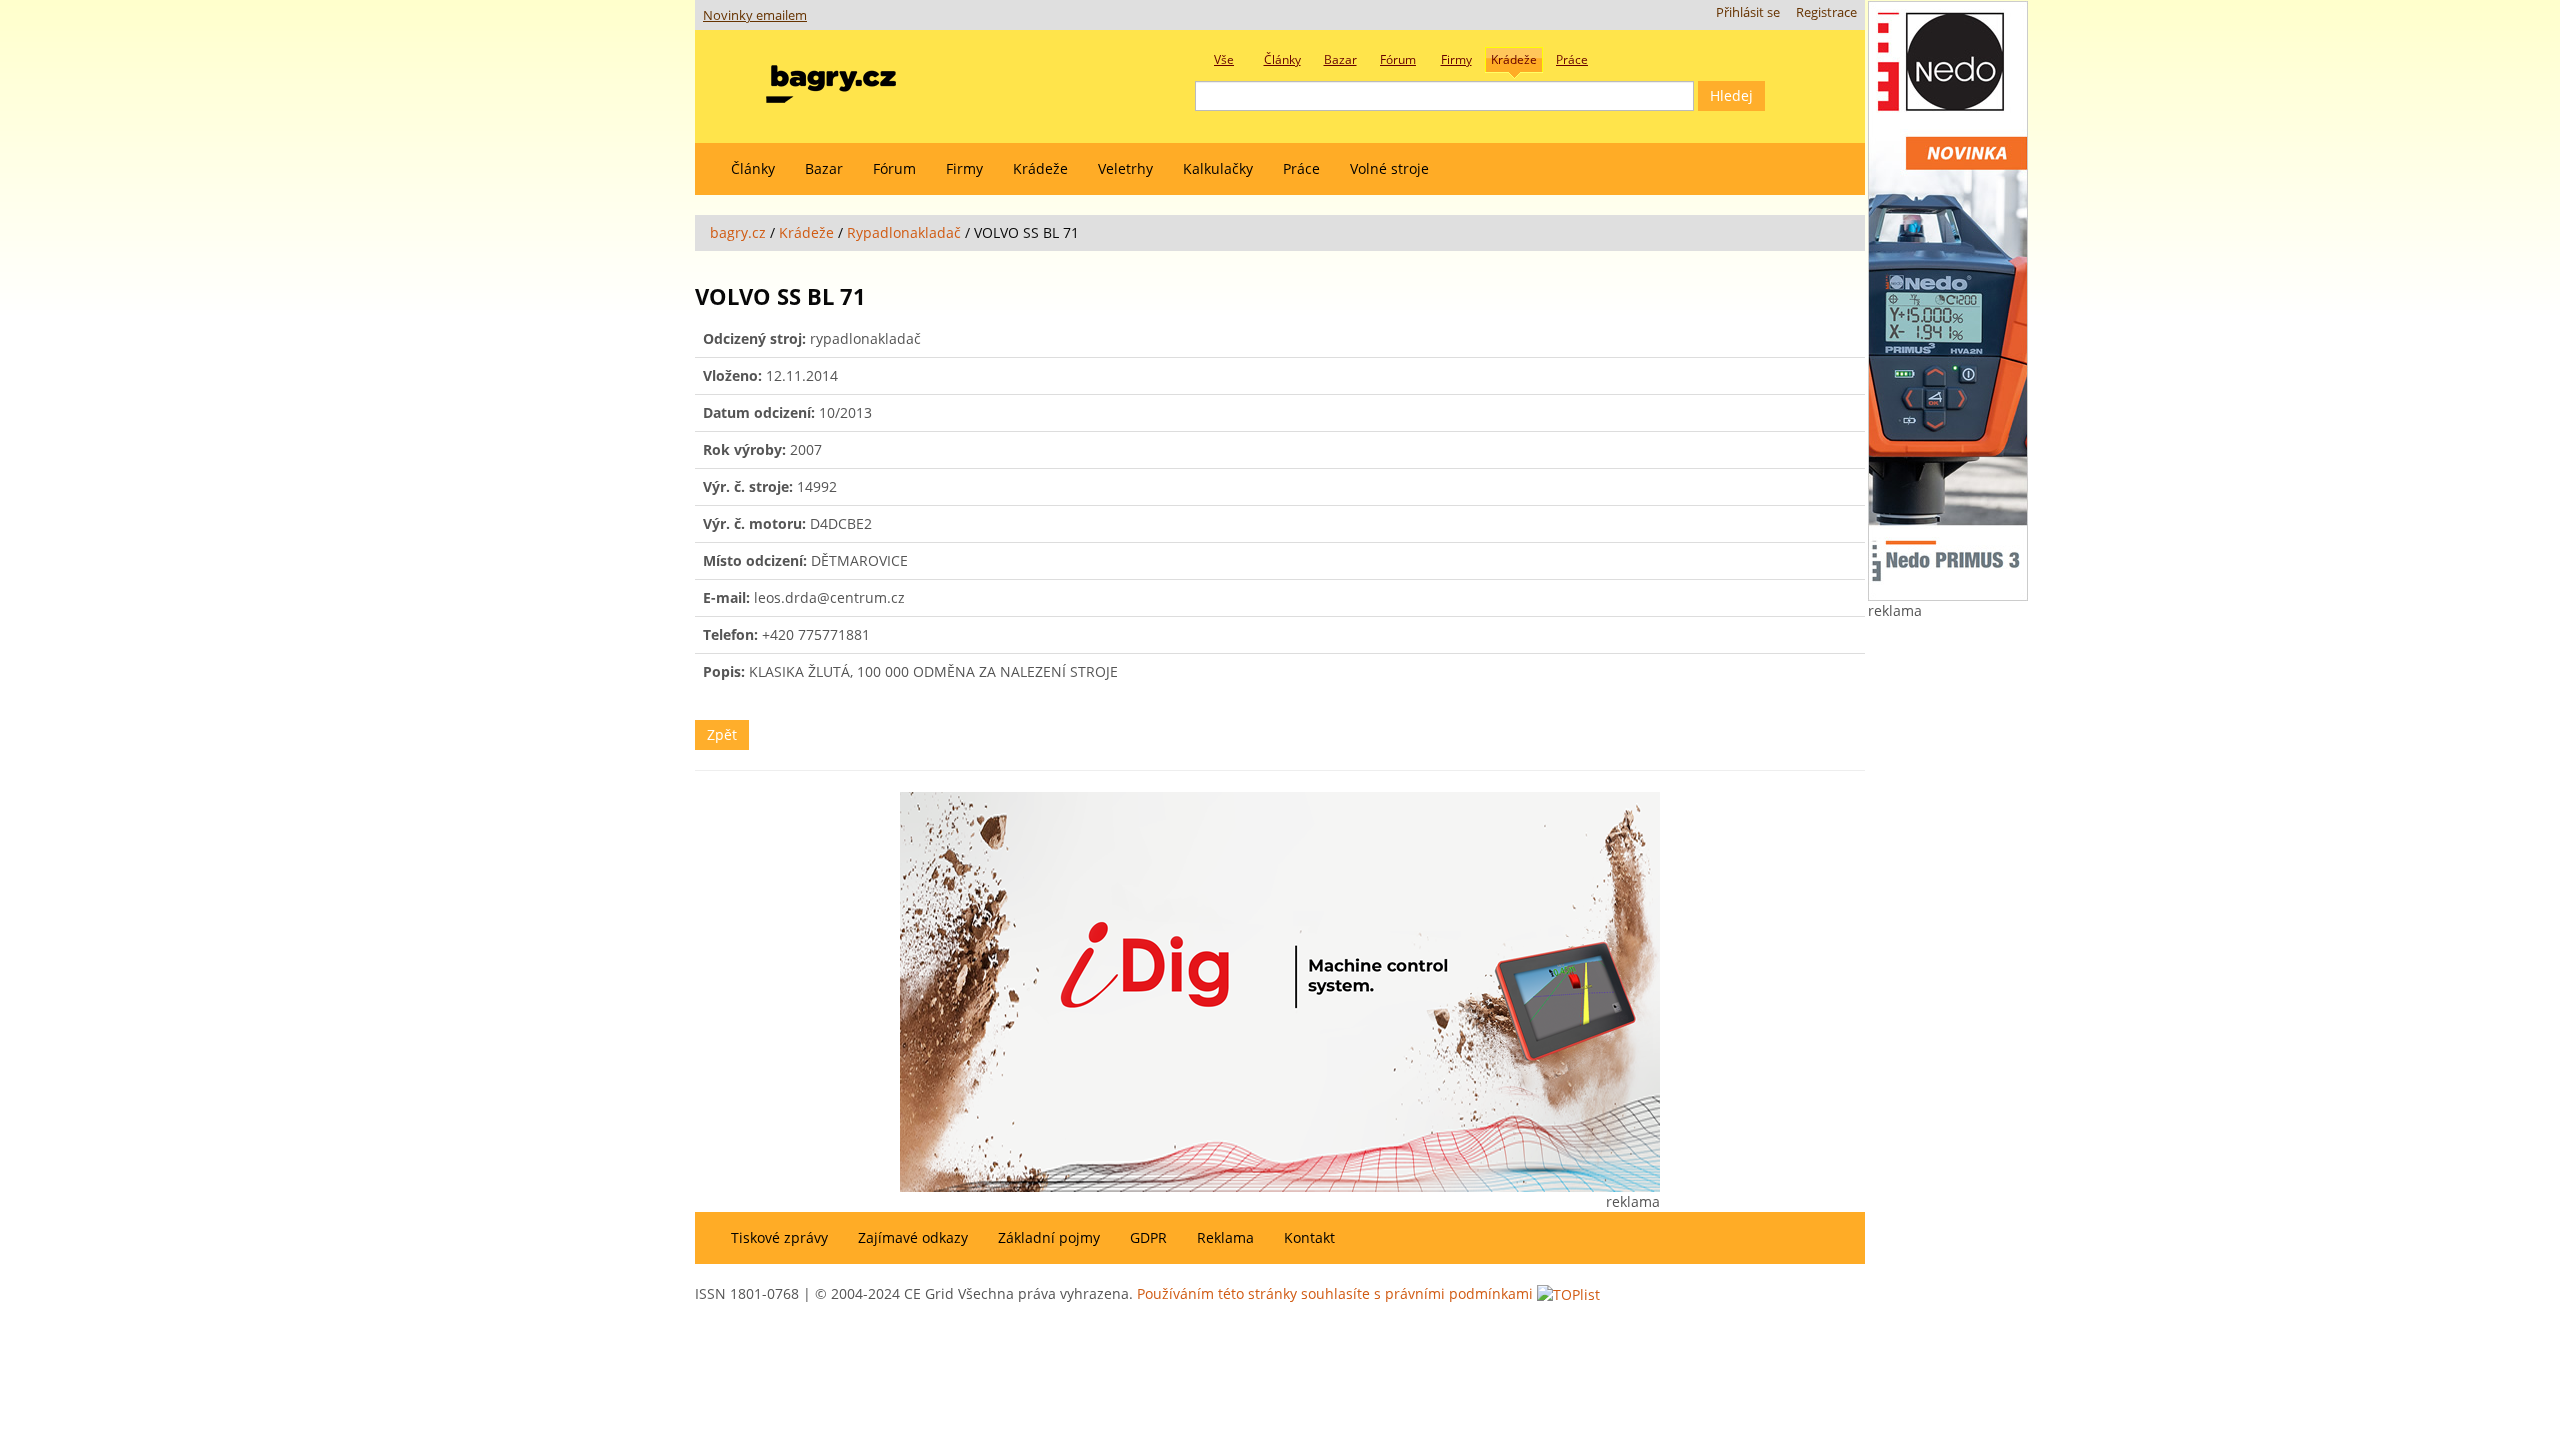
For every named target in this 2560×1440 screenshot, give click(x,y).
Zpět (722, 734)
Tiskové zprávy (779, 1237)
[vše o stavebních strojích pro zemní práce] (831, 79)
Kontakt (1309, 1237)
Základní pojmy (1049, 1237)
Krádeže (1040, 168)
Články (753, 168)
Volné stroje (1389, 168)
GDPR (1148, 1237)
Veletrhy (1125, 168)
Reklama (1225, 1237)
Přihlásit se (1748, 12)
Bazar (824, 168)
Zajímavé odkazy (913, 1237)
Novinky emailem (755, 15)
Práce (1301, 168)
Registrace (1826, 12)
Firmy (964, 168)
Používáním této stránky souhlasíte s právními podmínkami (1335, 1293)
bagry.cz (738, 232)
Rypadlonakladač (904, 232)
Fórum (894, 168)
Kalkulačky (1218, 168)
